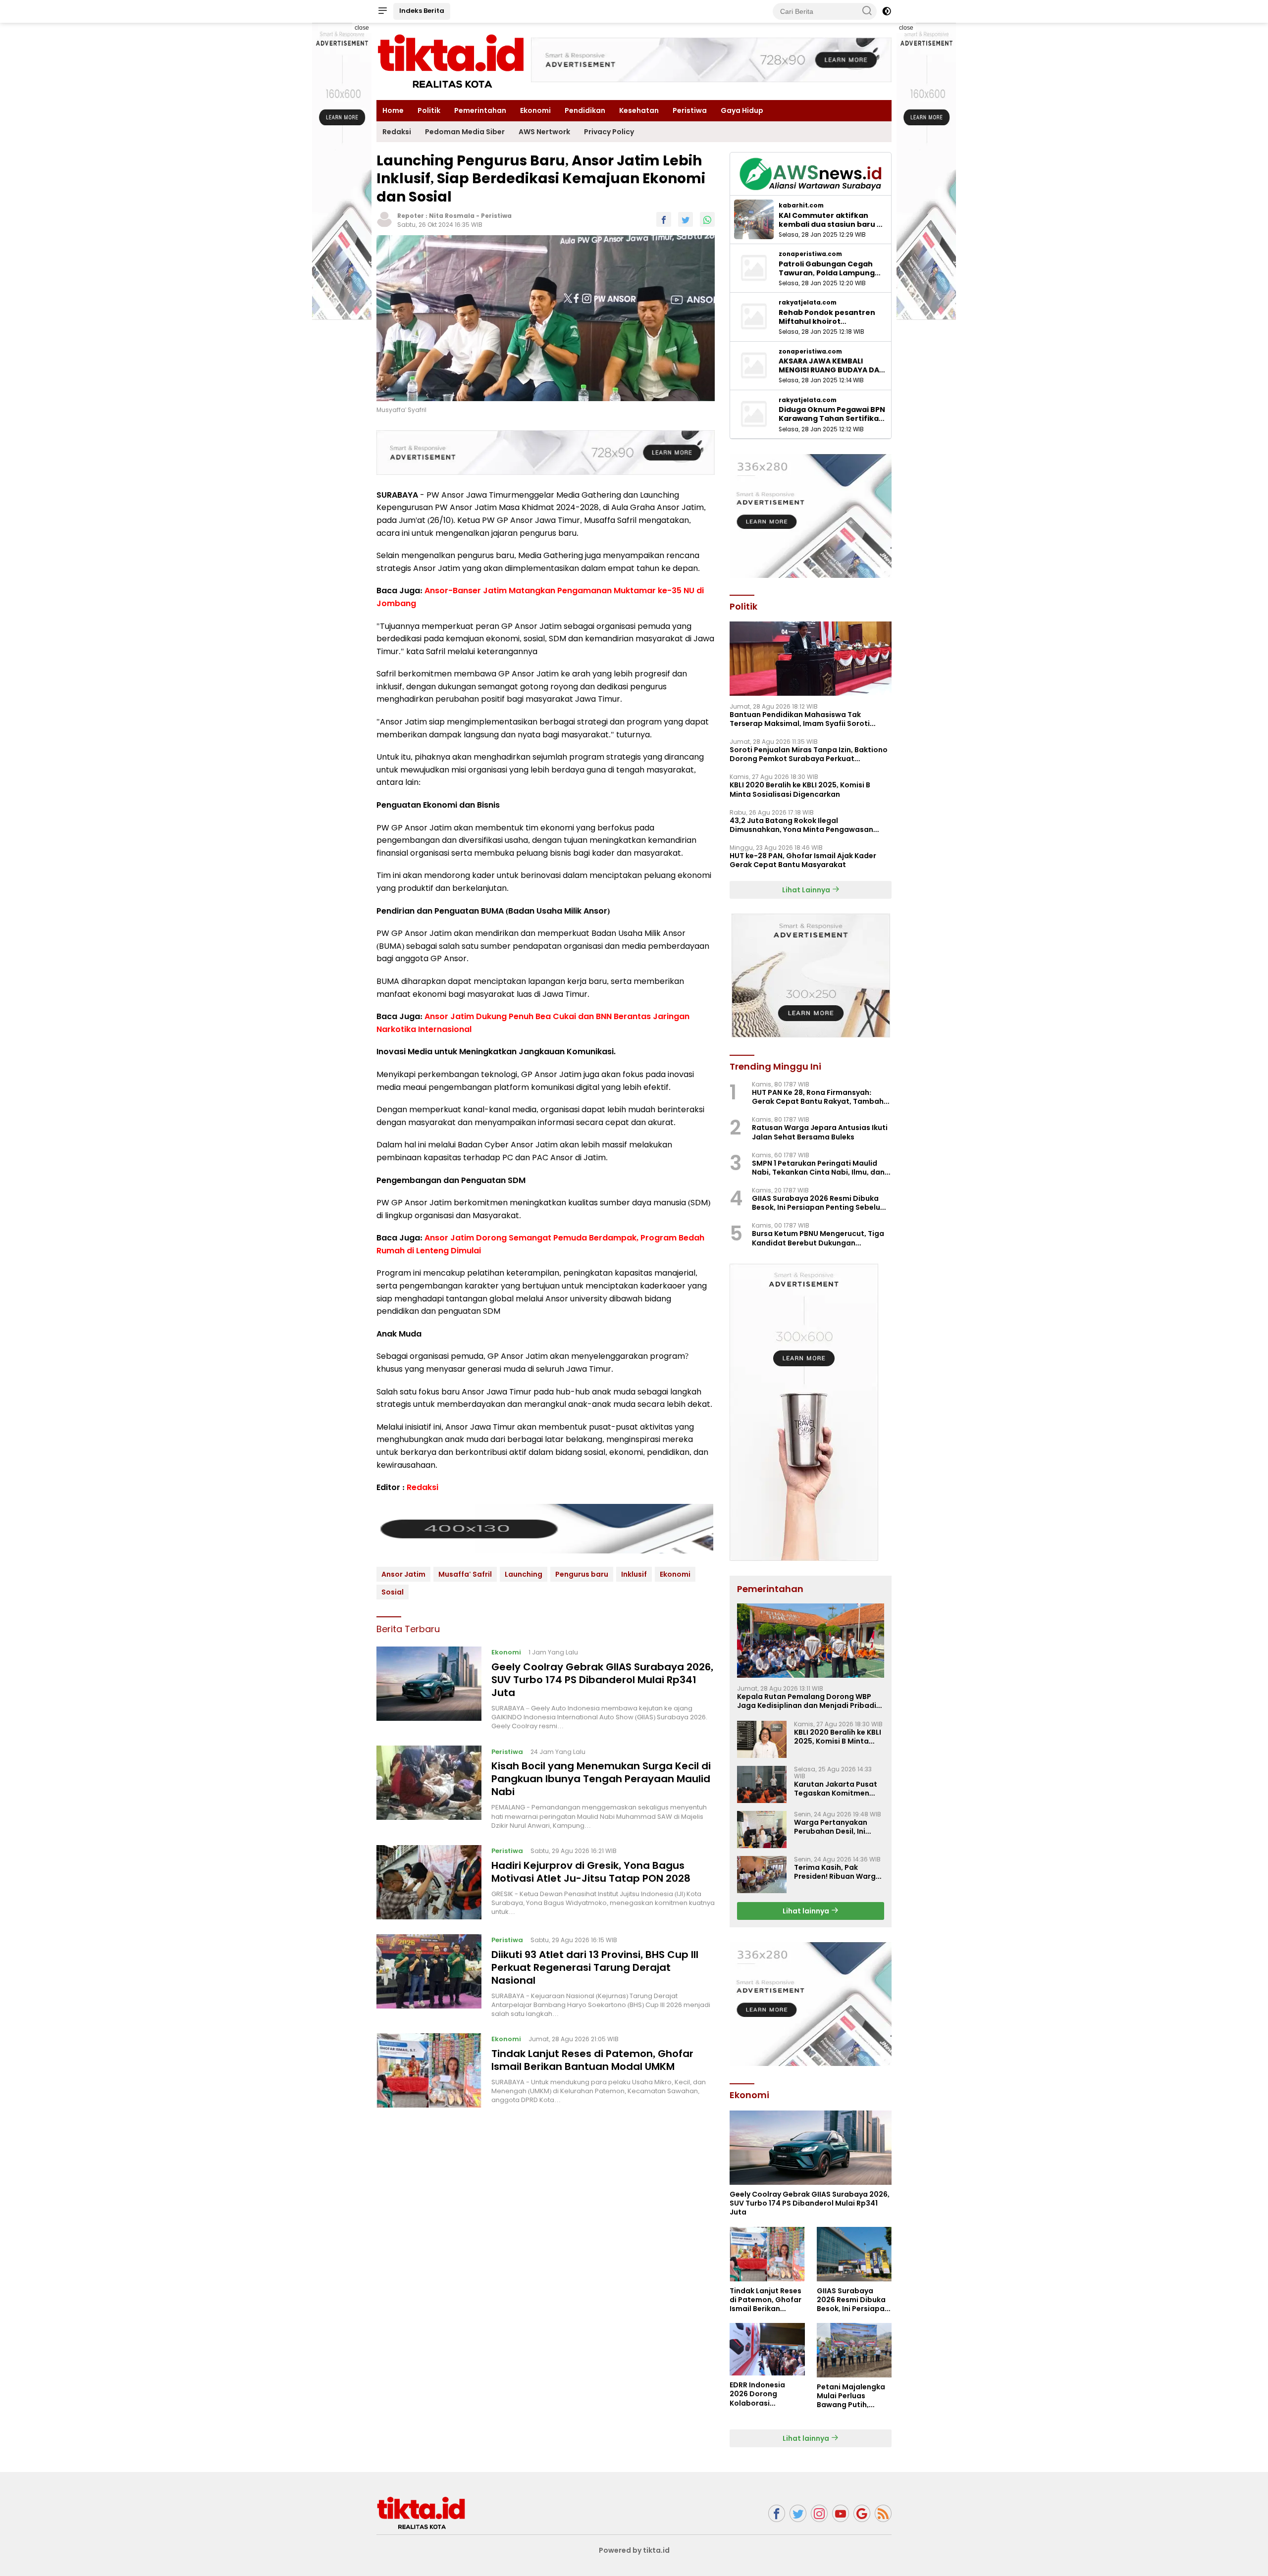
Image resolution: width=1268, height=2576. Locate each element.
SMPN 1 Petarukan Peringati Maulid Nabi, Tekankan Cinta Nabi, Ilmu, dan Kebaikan (818, 1168)
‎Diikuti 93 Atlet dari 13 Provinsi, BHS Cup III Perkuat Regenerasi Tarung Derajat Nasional (595, 1967)
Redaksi (397, 132)
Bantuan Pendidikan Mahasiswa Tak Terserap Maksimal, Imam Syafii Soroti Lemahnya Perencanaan (800, 719)
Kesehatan (639, 110)
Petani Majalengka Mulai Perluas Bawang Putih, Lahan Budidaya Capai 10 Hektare (851, 2396)
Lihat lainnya (807, 1911)
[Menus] (382, 11)
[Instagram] (819, 2513)
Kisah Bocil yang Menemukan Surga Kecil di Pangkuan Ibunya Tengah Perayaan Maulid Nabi (601, 1779)
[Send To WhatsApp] (707, 219)
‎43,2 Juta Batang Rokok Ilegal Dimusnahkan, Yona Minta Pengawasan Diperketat (801, 825)
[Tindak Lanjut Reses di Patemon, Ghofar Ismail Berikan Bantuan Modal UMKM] (429, 2070)
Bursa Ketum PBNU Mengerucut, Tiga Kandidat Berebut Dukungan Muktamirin (818, 1238)
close (362, 28)
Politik (429, 110)
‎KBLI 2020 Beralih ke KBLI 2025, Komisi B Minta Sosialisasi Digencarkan (800, 789)
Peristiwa (690, 110)
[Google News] (862, 2513)
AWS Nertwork (544, 132)
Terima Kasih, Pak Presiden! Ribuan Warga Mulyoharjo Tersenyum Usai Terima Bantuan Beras (837, 1872)
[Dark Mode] (887, 11)
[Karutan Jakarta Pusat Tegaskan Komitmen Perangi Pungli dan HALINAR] (762, 1784)
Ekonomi (535, 110)
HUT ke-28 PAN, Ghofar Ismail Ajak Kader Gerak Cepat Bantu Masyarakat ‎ (803, 860)
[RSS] (883, 2513)
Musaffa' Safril (465, 1574)
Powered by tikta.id (634, 2550)
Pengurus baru (582, 1574)
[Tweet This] (686, 219)
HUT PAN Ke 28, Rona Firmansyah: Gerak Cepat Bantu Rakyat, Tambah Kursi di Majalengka (818, 1097)
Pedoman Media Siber (465, 132)
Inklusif (634, 1574)
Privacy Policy (609, 132)
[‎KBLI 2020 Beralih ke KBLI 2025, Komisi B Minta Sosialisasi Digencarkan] (762, 1739)
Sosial (393, 1592)
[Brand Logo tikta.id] (451, 61)
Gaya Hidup (742, 110)
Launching (524, 1574)
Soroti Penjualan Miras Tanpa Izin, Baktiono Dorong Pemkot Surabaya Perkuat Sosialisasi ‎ (809, 754)
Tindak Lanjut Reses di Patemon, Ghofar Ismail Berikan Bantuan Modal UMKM (592, 2060)
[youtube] (841, 2513)
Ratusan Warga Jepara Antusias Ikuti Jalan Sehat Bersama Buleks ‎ (820, 1132)
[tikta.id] (421, 2513)
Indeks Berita (422, 11)
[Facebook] (777, 2513)
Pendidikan (585, 110)
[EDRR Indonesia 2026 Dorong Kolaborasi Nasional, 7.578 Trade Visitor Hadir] (767, 2349)
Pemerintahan (480, 110)
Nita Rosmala (452, 216)
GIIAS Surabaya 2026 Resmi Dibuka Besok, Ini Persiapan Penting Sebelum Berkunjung (819, 1203)
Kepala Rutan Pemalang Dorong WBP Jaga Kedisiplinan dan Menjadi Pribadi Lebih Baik (807, 1701)
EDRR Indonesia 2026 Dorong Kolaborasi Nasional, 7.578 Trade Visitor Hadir (764, 2394)
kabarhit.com (801, 206)
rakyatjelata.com (808, 303)
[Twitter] (798, 2513)
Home (393, 110)
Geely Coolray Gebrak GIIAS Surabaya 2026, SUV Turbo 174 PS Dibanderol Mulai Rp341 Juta (602, 1680)
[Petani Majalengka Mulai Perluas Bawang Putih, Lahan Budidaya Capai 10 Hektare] (854, 2350)
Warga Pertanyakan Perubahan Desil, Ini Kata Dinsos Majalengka (838, 1827)
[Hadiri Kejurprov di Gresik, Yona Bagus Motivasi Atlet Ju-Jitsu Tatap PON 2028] (429, 1882)
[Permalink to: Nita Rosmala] (384, 219)
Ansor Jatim (403, 1574)
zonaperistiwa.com (810, 254)
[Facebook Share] (664, 219)
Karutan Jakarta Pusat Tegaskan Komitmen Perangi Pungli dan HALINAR (836, 1789)
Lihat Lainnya (807, 890)
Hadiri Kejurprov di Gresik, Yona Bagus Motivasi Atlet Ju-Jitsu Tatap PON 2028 (591, 1872)
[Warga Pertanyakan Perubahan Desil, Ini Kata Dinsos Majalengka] (762, 1829)
